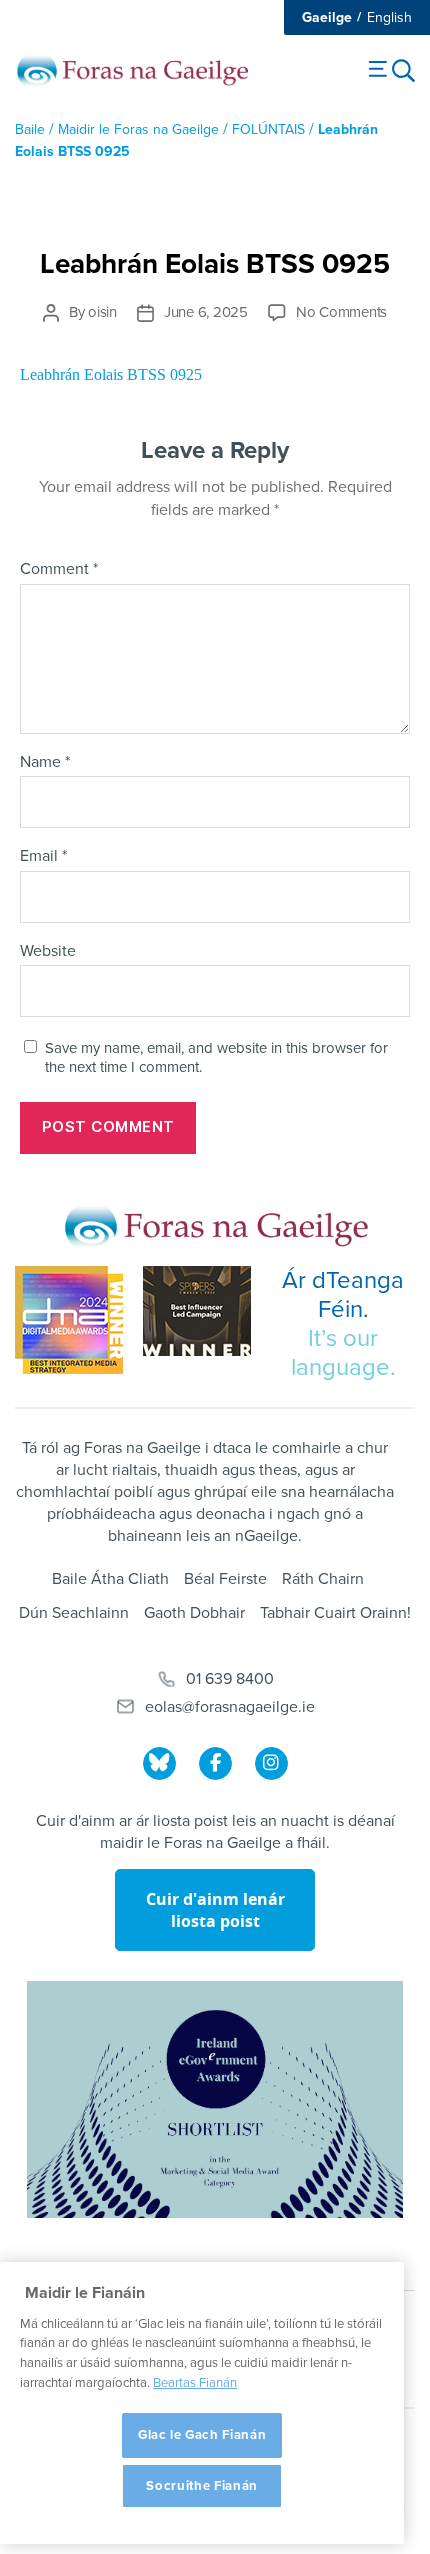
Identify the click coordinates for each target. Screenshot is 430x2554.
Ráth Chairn (323, 1579)
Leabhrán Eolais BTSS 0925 (111, 375)
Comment (59, 570)
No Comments (341, 312)
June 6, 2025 (206, 312)
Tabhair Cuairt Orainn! (335, 1613)
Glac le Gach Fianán (202, 2435)
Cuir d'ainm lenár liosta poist (215, 1910)
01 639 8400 (230, 1679)
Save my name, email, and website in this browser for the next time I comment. (216, 1057)
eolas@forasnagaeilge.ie (230, 1707)
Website (48, 952)
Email (43, 857)
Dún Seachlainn (74, 1613)
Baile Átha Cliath (110, 1579)
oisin (102, 312)
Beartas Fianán (195, 2383)
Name (45, 763)
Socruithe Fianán (202, 2486)
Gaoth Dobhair (194, 1613)
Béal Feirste (225, 1579)
